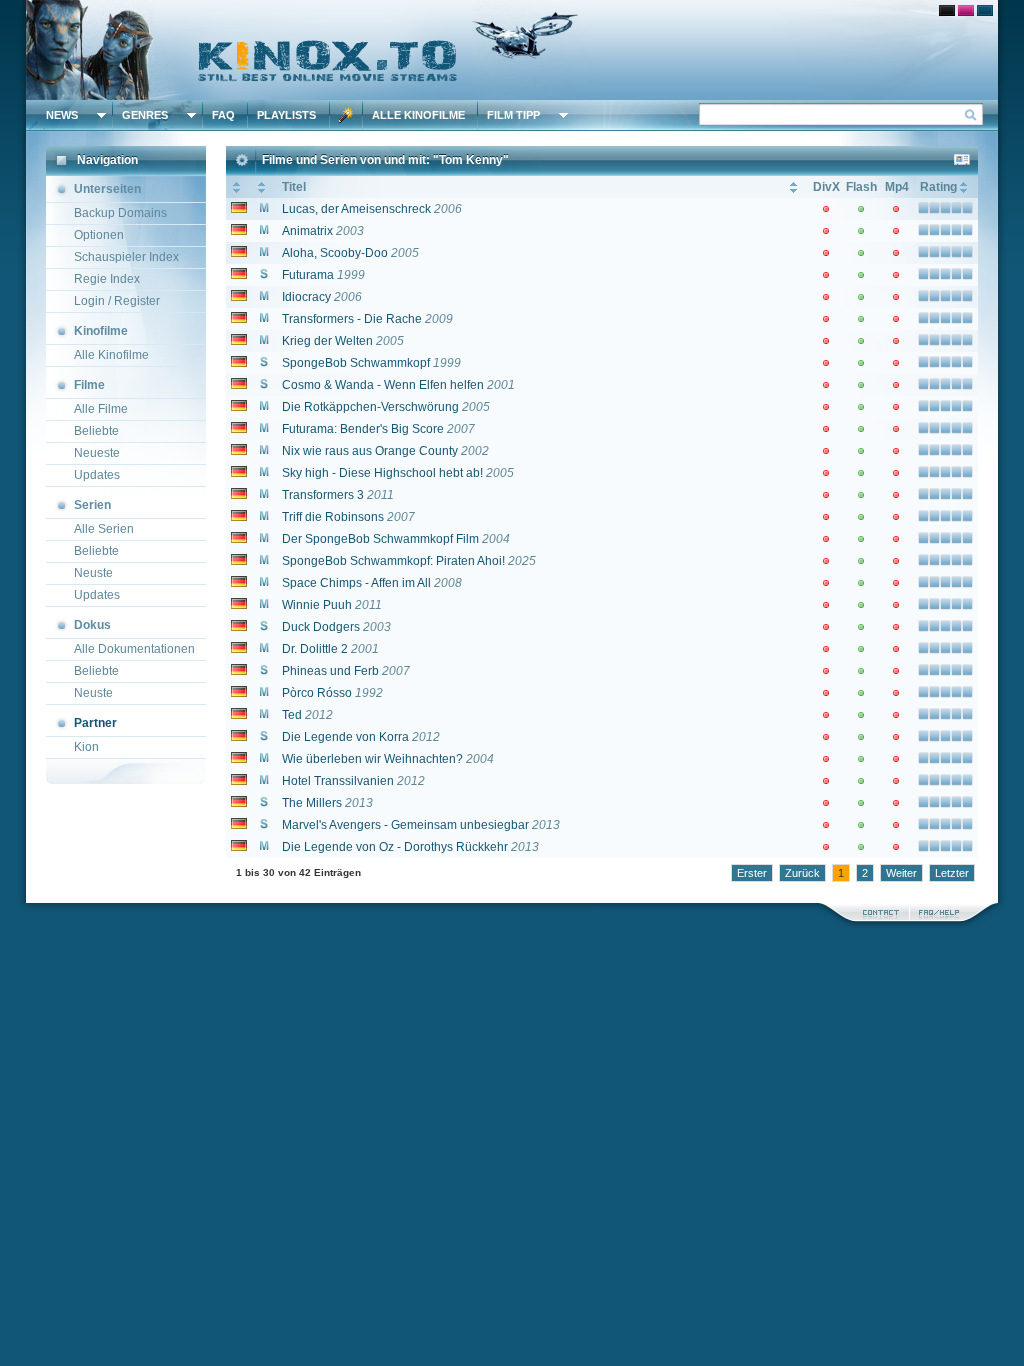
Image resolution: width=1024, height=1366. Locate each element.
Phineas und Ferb (330, 671)
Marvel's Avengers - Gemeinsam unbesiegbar (405, 825)
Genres (145, 115)
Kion (86, 747)
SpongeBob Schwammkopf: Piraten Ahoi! (393, 561)
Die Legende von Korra (345, 737)
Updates (97, 475)
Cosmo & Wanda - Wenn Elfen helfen (383, 385)
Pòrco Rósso (317, 693)
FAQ (223, 115)
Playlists (286, 115)
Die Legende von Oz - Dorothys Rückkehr (395, 847)
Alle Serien (104, 529)
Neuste (93, 573)
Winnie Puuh (317, 605)
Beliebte (96, 431)
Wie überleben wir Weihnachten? (372, 759)
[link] (512, 50)
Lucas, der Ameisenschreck (356, 209)
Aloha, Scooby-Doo (335, 253)
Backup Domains (120, 213)
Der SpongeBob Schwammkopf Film (380, 539)
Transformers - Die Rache (352, 319)
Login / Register (117, 301)
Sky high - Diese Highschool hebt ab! (382, 473)
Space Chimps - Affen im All (356, 583)
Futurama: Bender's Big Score (363, 429)
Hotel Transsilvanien (338, 781)
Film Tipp (513, 115)
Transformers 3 (323, 495)
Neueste (97, 453)
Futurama (308, 275)
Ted (292, 715)
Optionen (99, 235)
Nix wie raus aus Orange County (370, 451)
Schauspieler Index (126, 257)
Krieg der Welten (327, 341)
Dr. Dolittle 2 (315, 649)
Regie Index (107, 279)
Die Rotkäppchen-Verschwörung (370, 407)
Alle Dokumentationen (134, 649)
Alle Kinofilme (418, 115)
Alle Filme (101, 409)
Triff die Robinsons (333, 517)
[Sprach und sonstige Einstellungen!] (346, 115)
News (62, 115)
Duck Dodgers (321, 627)
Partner (95, 723)
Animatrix (307, 231)
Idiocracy (306, 297)
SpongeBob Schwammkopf (356, 363)
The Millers (312, 803)
